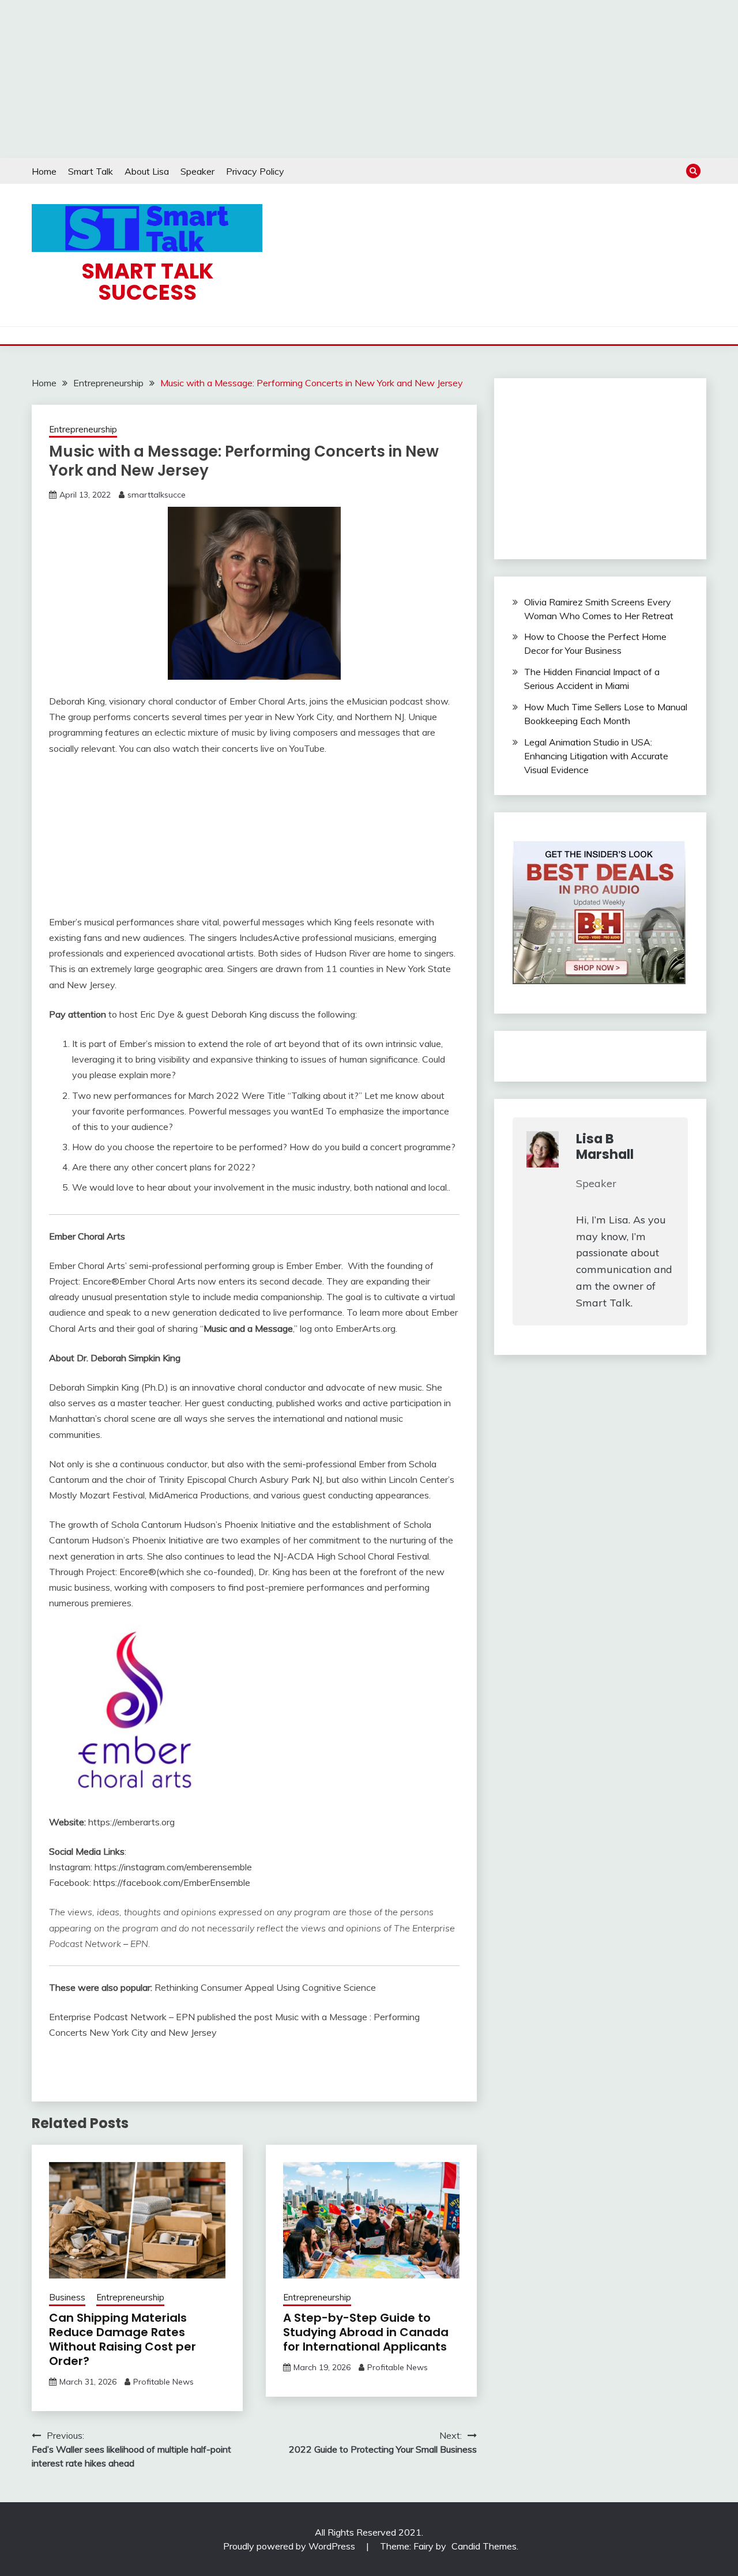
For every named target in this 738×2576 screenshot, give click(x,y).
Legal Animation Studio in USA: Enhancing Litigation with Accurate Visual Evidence (596, 756)
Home (44, 171)
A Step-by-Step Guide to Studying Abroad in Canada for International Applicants (366, 2332)
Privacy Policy (255, 171)
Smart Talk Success (147, 282)
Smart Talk (91, 171)
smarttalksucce (157, 495)
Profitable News (163, 2382)
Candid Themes (484, 2546)
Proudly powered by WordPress (290, 2546)
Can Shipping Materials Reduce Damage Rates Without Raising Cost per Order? (123, 2339)
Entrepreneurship (83, 429)
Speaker (197, 171)
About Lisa (147, 171)
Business (67, 2297)
